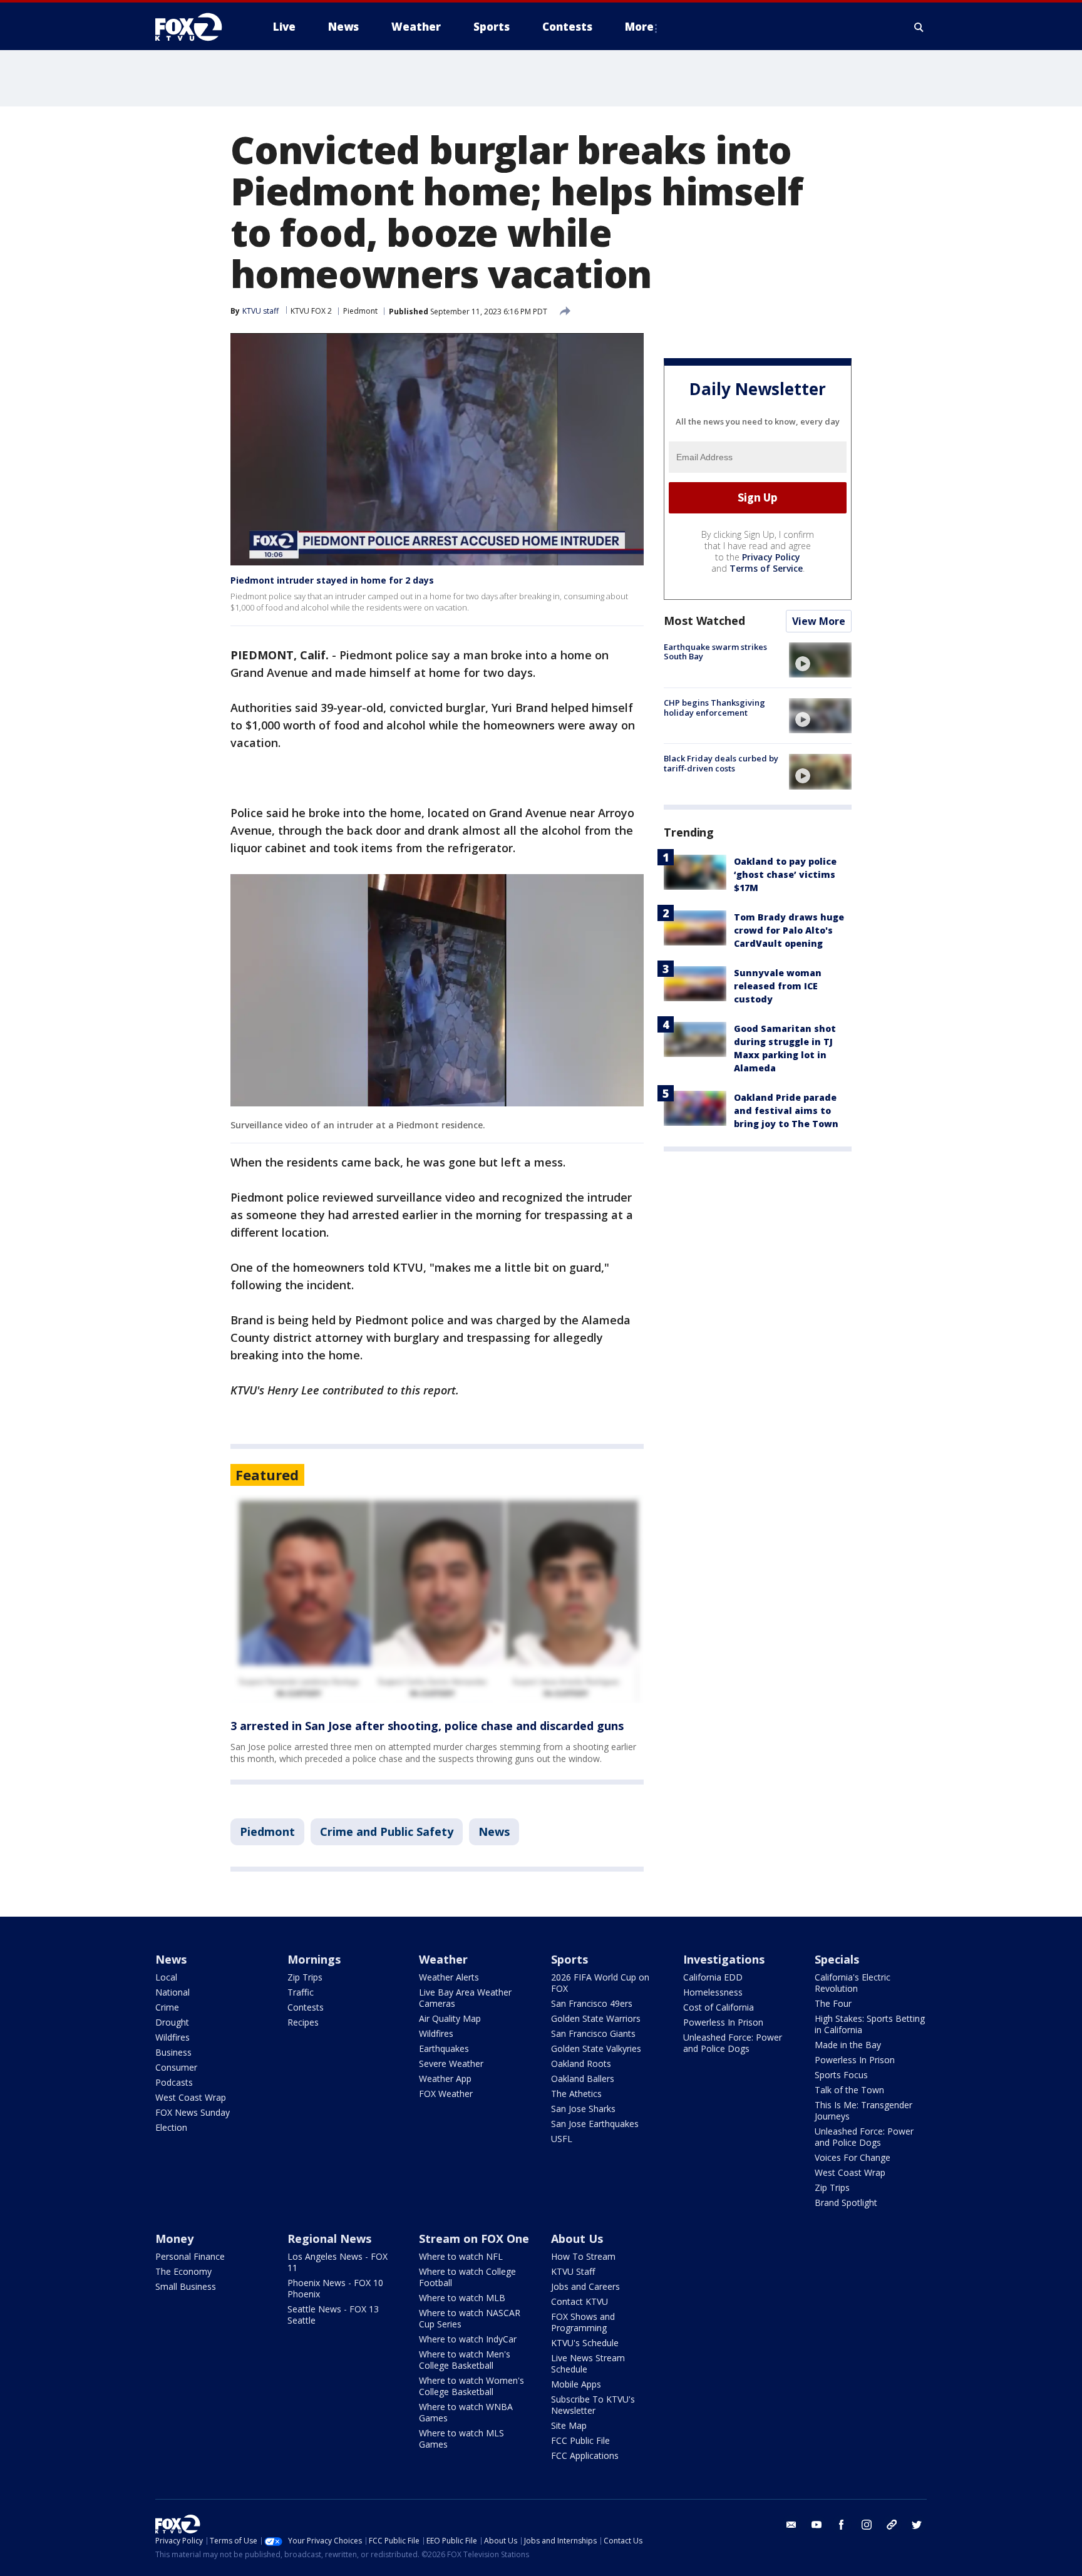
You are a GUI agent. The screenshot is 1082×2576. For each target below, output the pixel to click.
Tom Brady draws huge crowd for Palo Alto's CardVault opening (789, 930)
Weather (443, 1959)
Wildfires (173, 2037)
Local (166, 1977)
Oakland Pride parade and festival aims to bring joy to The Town (786, 1110)
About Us (577, 2239)
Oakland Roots (581, 2063)
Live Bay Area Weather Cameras (465, 1998)
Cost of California (719, 2007)
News (494, 1832)
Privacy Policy (771, 557)
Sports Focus (841, 2075)
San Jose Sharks (583, 2109)
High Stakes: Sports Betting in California (870, 2024)
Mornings (314, 1959)
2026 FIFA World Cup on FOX (600, 1983)
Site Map (569, 2425)
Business (173, 2052)
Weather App (445, 2079)
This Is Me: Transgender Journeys (863, 2110)
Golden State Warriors (596, 2018)
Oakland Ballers (583, 2079)
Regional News (329, 2239)
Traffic (301, 1992)
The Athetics (576, 2094)
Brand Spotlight (846, 2202)
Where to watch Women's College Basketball (471, 2386)
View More (819, 621)
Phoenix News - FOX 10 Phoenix (335, 2288)
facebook (842, 2525)
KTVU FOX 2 (311, 311)
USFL (562, 2139)
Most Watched (704, 621)
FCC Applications (585, 2455)
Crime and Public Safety (387, 1832)
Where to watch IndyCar (468, 2339)
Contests (306, 2007)
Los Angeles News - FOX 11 (337, 2262)
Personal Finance (190, 2256)
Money (174, 2239)
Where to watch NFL (461, 2256)
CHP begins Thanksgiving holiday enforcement (714, 708)
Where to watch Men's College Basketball (465, 2360)
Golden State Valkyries (596, 2048)
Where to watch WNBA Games (466, 2412)
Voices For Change (853, 2157)
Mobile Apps (576, 2384)
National (173, 1992)
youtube (817, 2525)
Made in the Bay (848, 2045)
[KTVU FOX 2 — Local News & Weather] (197, 27)
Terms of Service (766, 568)
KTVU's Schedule (585, 2343)
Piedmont (360, 311)
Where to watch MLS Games (461, 2439)
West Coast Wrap (191, 2097)
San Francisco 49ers (592, 2003)
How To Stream (583, 2256)
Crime (167, 2007)
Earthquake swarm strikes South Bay (715, 652)
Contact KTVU (580, 2301)
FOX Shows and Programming (583, 2322)
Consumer (176, 2067)
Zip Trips (305, 1977)
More (639, 27)
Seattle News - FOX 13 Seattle (333, 2315)
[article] (437, 1599)
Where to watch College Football (467, 2277)
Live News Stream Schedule (588, 2363)
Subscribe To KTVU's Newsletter (593, 2405)
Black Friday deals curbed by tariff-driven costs (721, 763)
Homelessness (713, 1992)
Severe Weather (451, 2063)
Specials (837, 1959)
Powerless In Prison (723, 2022)
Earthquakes (444, 2048)
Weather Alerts (449, 1977)
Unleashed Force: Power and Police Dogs (733, 2043)
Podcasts (174, 2082)
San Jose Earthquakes (595, 2124)
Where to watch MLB (462, 2298)
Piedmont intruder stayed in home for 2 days (332, 580)
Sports (569, 1959)
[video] (820, 660)
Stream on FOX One (474, 2239)
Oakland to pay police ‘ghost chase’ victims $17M (785, 874)
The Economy (183, 2271)
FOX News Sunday (193, 2112)
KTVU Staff (573, 2271)
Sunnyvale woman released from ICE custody (778, 986)
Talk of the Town (849, 2090)
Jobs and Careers (585, 2286)
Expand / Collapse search (919, 27)
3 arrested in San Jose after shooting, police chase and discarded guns (427, 1726)
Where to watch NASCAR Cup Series (470, 2318)
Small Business (186, 2286)
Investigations (724, 1959)
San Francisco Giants (593, 2033)
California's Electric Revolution (853, 1983)
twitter (917, 2525)
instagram (867, 2525)
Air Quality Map (450, 2018)
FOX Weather (446, 2094)
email (791, 2525)
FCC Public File (580, 2440)
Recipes (303, 2022)
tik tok (892, 2525)
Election (171, 2127)
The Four (833, 2003)
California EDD (713, 1977)
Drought (172, 2022)
